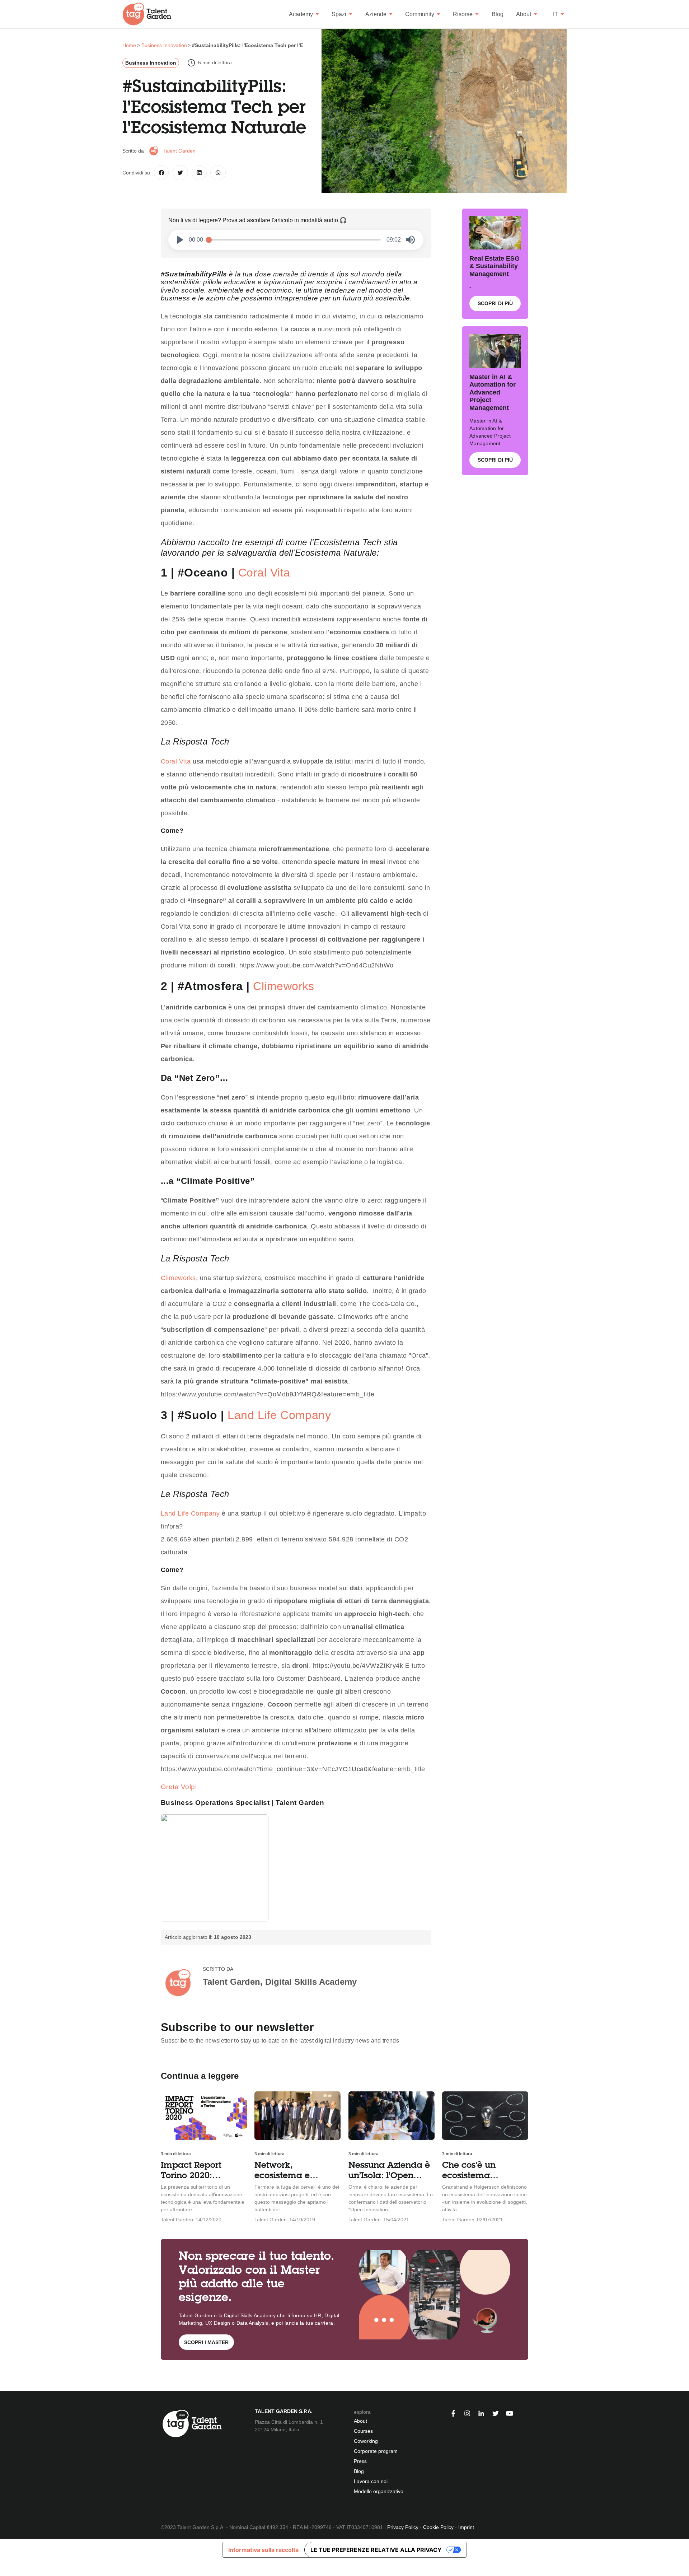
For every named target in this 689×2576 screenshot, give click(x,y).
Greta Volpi (180, 1787)
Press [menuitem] (360, 2461)
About (524, 14)
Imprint (466, 2527)
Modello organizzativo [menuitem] (379, 2491)
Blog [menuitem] (359, 2471)
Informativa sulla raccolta (263, 2550)
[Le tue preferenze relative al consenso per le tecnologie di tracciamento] (5, 2568)
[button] (180, 240)
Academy (301, 14)
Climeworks (284, 986)
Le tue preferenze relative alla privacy (376, 2550)
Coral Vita (264, 573)
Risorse (463, 14)
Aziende (376, 14)
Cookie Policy (438, 2527)
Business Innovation (151, 63)
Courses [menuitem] (363, 2431)
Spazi (339, 14)
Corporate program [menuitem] (376, 2451)
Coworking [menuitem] (366, 2441)
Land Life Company (279, 1415)
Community (420, 14)
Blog (498, 14)
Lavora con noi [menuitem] (371, 2481)
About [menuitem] (360, 2421)
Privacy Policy (403, 2527)
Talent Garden (179, 151)
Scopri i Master (206, 2342)
